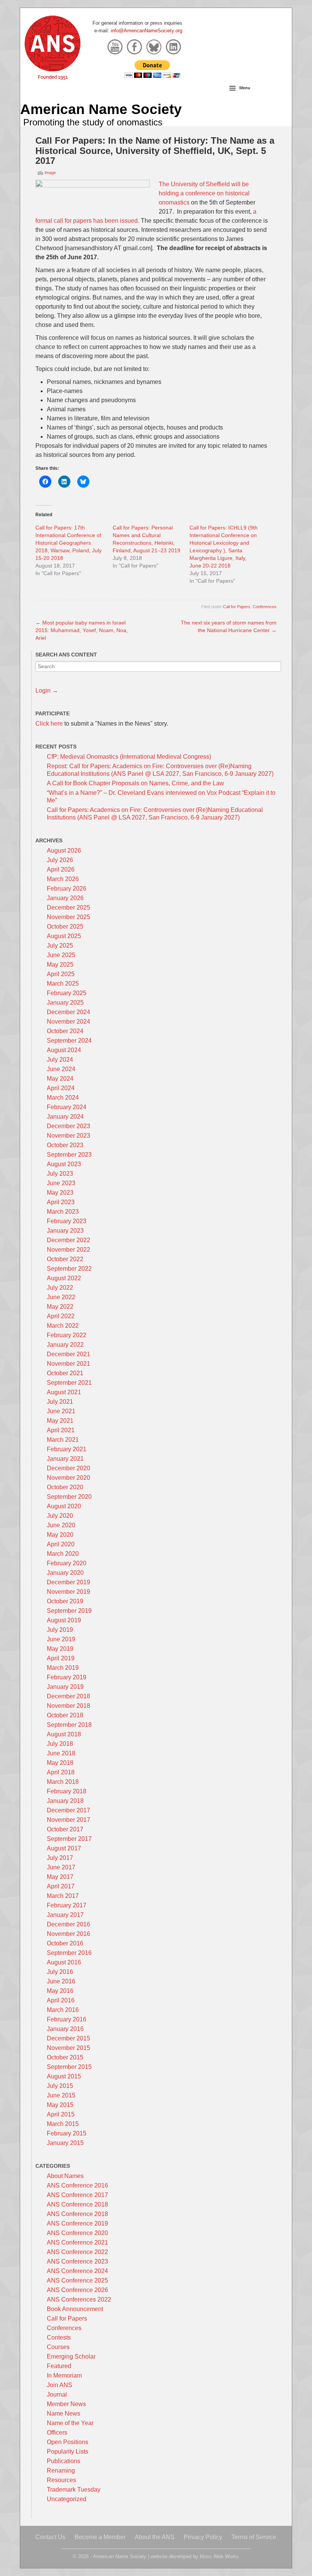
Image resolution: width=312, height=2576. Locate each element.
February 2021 (67, 1449)
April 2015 (61, 2114)
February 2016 (67, 2019)
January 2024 (65, 1117)
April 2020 (61, 1544)
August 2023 (64, 1164)
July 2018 (60, 1744)
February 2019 (67, 1677)
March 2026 (63, 879)
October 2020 (65, 1487)
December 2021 (68, 1354)
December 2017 (68, 1810)
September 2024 (69, 1041)
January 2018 (65, 1801)
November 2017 (68, 1820)
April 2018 (61, 1772)
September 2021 (69, 1383)
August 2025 (64, 936)
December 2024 (68, 1012)
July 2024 (60, 1060)
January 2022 (65, 1345)
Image (50, 173)
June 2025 (61, 955)
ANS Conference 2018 (77, 2204)
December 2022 (68, 1240)
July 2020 (60, 1516)
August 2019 (64, 1620)
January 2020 (65, 1573)
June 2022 (61, 1297)
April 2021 (61, 1430)
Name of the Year (70, 2423)
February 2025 (67, 993)
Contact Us (50, 2537)
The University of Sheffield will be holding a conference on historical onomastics (204, 193)
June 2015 (61, 2095)
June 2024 (61, 1069)
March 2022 (63, 1326)
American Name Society (101, 109)
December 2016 (68, 1924)
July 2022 (60, 1288)
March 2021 (63, 1440)
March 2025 (63, 984)
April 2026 (61, 869)
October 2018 (65, 1715)
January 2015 (65, 2143)
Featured (59, 2366)
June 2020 (61, 1525)
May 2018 (60, 1763)
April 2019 (61, 1658)
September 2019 (69, 1611)
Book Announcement (75, 2309)
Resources (61, 2480)
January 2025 (65, 1003)
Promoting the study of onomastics (93, 122)
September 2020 (69, 1497)
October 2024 (65, 1031)
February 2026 (67, 889)
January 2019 (65, 1687)
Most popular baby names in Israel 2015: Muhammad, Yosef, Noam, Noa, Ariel (82, 630)
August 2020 (64, 1506)
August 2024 (64, 1050)
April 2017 (61, 1886)
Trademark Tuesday (74, 2490)
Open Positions (68, 2442)
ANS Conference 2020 (77, 2233)
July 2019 (60, 1630)
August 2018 (64, 1734)
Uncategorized (67, 2499)
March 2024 (63, 1098)
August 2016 (64, 1962)
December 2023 (68, 1126)
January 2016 (65, 2029)
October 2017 (65, 1829)
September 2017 (69, 1839)
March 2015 (63, 2124)
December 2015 (68, 2038)
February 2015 (67, 2133)
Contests (59, 2337)
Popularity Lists (68, 2452)
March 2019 (63, 1668)
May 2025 (60, 965)
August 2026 (64, 850)
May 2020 (60, 1535)
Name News (64, 2414)
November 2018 (68, 1706)
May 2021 (60, 1421)
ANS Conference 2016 (77, 2185)
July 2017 (60, 1858)
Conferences (265, 607)
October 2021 (65, 1373)
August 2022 (64, 1278)
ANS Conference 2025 (77, 2280)
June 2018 (61, 1753)
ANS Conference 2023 (77, 2261)
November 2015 (68, 2048)
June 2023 (61, 1183)
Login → (47, 690)
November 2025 (68, 917)
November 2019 (68, 1592)
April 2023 (61, 1202)
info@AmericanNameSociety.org (146, 31)
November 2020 (68, 1478)
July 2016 (60, 1972)
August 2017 (64, 1848)
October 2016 (65, 1943)
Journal (57, 2394)
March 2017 (63, 1896)
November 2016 (68, 1934)
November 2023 (68, 1136)
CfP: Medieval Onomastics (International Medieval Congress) (129, 757)
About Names (65, 2176)
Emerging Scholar (71, 2356)
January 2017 (65, 1915)
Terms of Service (254, 2537)
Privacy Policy (203, 2537)
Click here (49, 724)
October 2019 (65, 1601)
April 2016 (61, 2000)
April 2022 (61, 1316)
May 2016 (60, 1991)
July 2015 (60, 2086)
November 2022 (68, 1250)
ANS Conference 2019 (77, 2223)
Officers (57, 2433)
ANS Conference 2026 (77, 2290)
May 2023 (60, 1193)
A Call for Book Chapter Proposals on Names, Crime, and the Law (135, 783)
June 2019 (61, 1639)
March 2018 (63, 1782)
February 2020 (67, 1563)
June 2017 (61, 1867)
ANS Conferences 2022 (79, 2299)
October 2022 (65, 1259)
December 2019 (68, 1582)
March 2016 (63, 2010)
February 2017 (67, 1905)
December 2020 (68, 1468)
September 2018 (69, 1725)
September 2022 (69, 1269)
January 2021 (65, 1459)
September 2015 (69, 2067)
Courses (58, 2347)
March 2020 (63, 1554)
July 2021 (60, 1402)
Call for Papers (237, 607)
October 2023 (65, 1145)
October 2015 (65, 2057)
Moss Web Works (219, 2556)
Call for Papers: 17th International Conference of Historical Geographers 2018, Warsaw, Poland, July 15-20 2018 (68, 543)
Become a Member (100, 2537)
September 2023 (69, 1155)
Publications (64, 2461)
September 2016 (69, 1953)
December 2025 (68, 908)
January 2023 (65, 1231)
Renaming (61, 2471)
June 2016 (61, 1981)
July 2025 (60, 946)
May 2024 (60, 1079)
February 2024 (67, 1107)
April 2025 (61, 974)
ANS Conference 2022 (77, 2252)
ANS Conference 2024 (77, 2271)
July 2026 (60, 860)
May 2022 (60, 1307)
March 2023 (63, 1212)
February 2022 (67, 1335)
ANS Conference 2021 (77, 2242)
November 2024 (68, 1022)
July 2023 (60, 1174)
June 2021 (61, 1411)
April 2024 (61, 1088)
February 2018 (67, 1791)
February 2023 (67, 1221)
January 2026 (65, 898)
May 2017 (60, 1877)
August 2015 (64, 2076)
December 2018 (68, 1696)
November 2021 (68, 1364)
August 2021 (64, 1392)
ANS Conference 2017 (77, 2195)
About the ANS (155, 2537)
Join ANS (60, 2385)
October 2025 (65, 927)
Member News (66, 2404)
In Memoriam (64, 2375)
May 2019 (60, 1649)
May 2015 (60, 2105)
